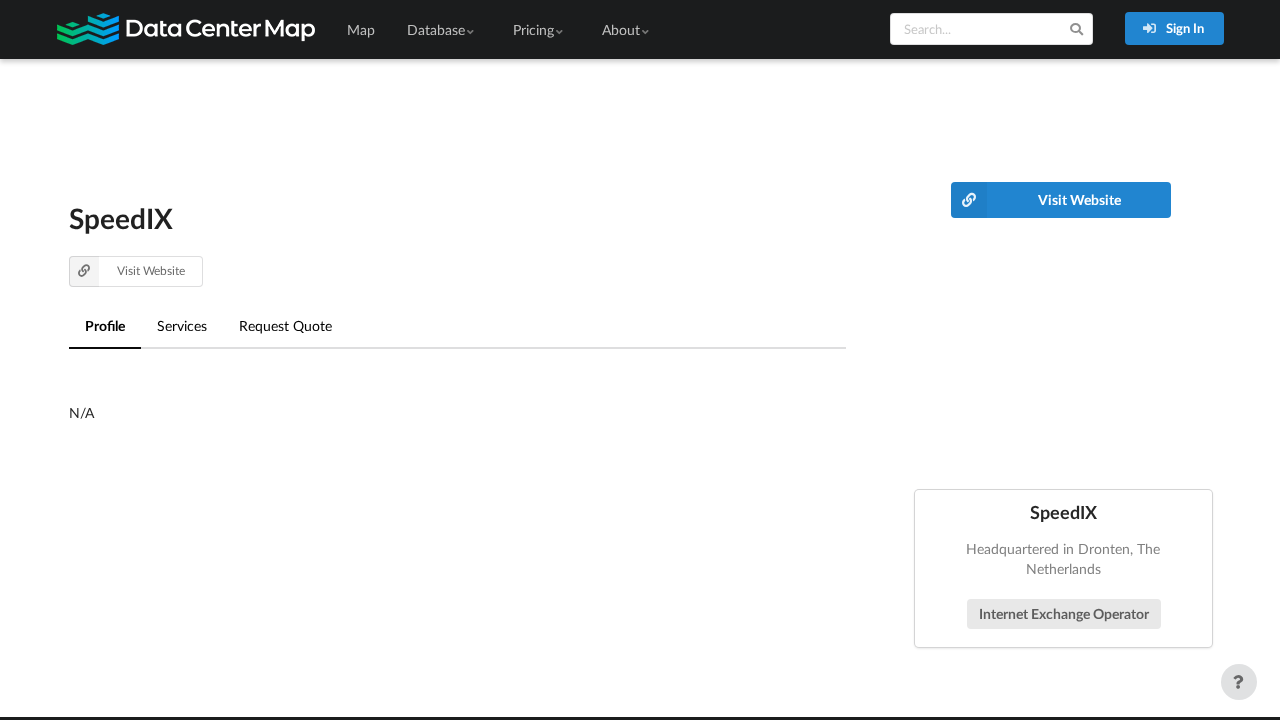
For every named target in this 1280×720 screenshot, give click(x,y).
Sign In (1183, 28)
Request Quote (285, 325)
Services (182, 325)
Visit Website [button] (151, 270)
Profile (105, 325)
